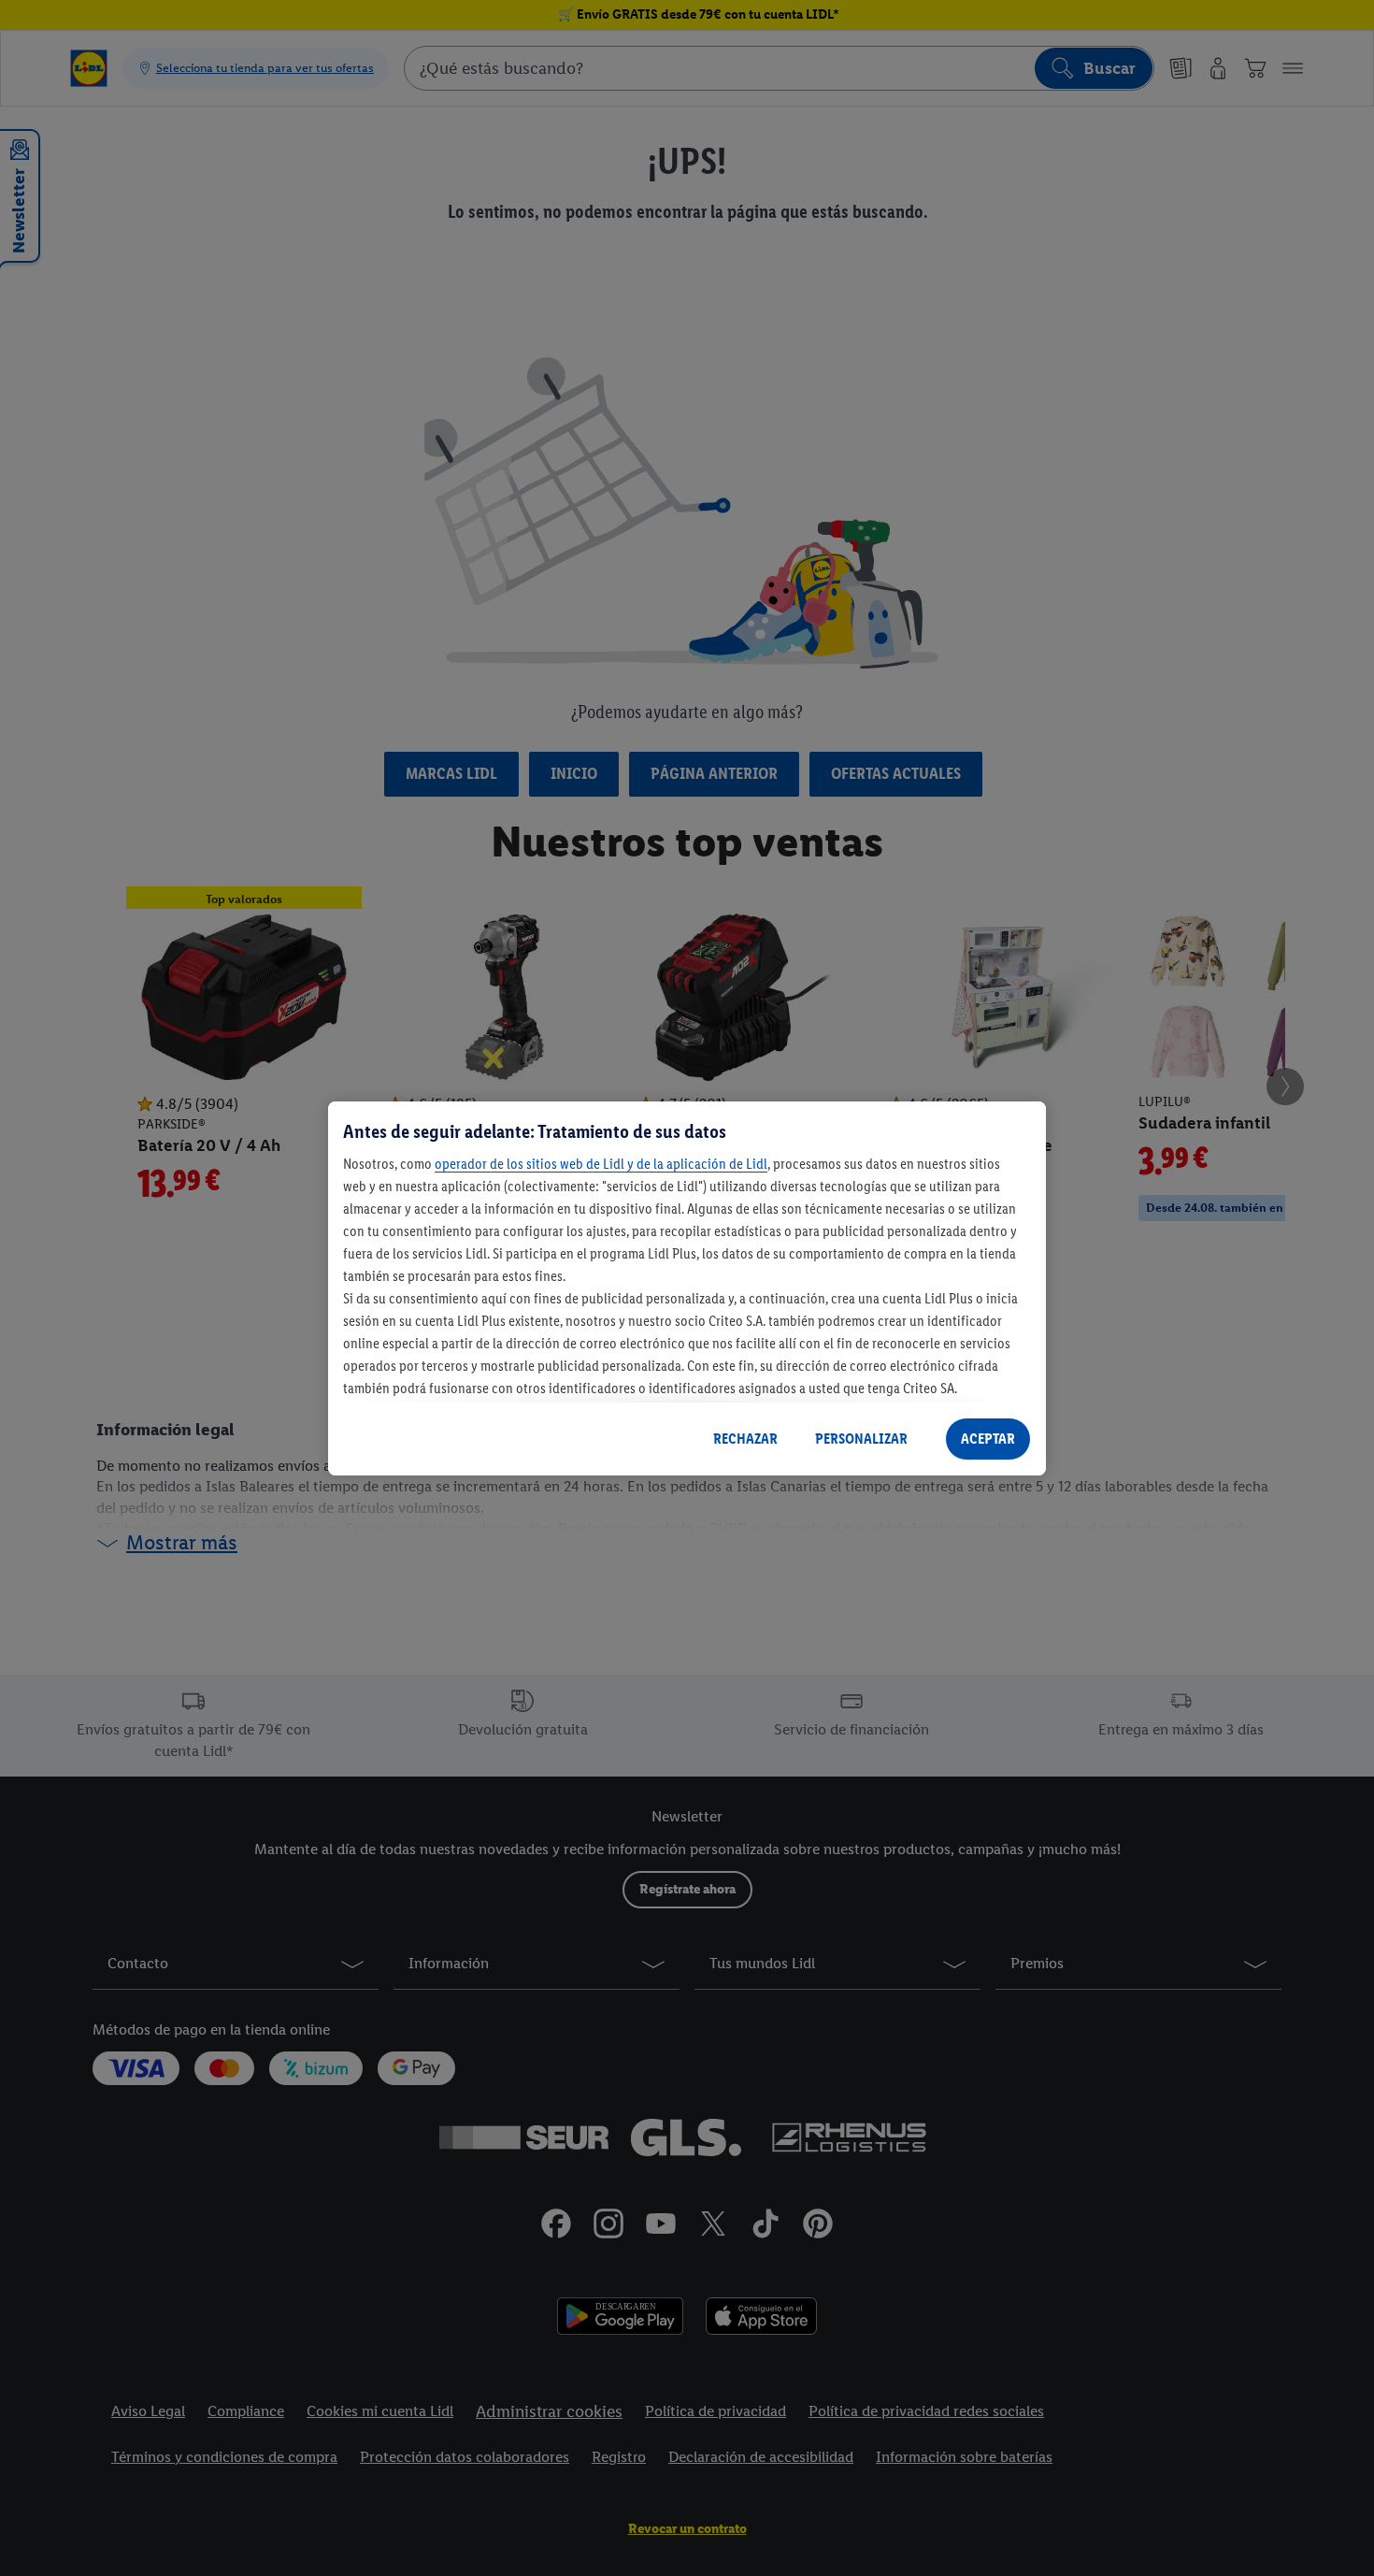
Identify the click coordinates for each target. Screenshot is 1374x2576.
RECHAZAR (745, 1439)
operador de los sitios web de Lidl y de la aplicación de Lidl (601, 1164)
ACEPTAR (988, 1439)
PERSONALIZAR (861, 1439)
